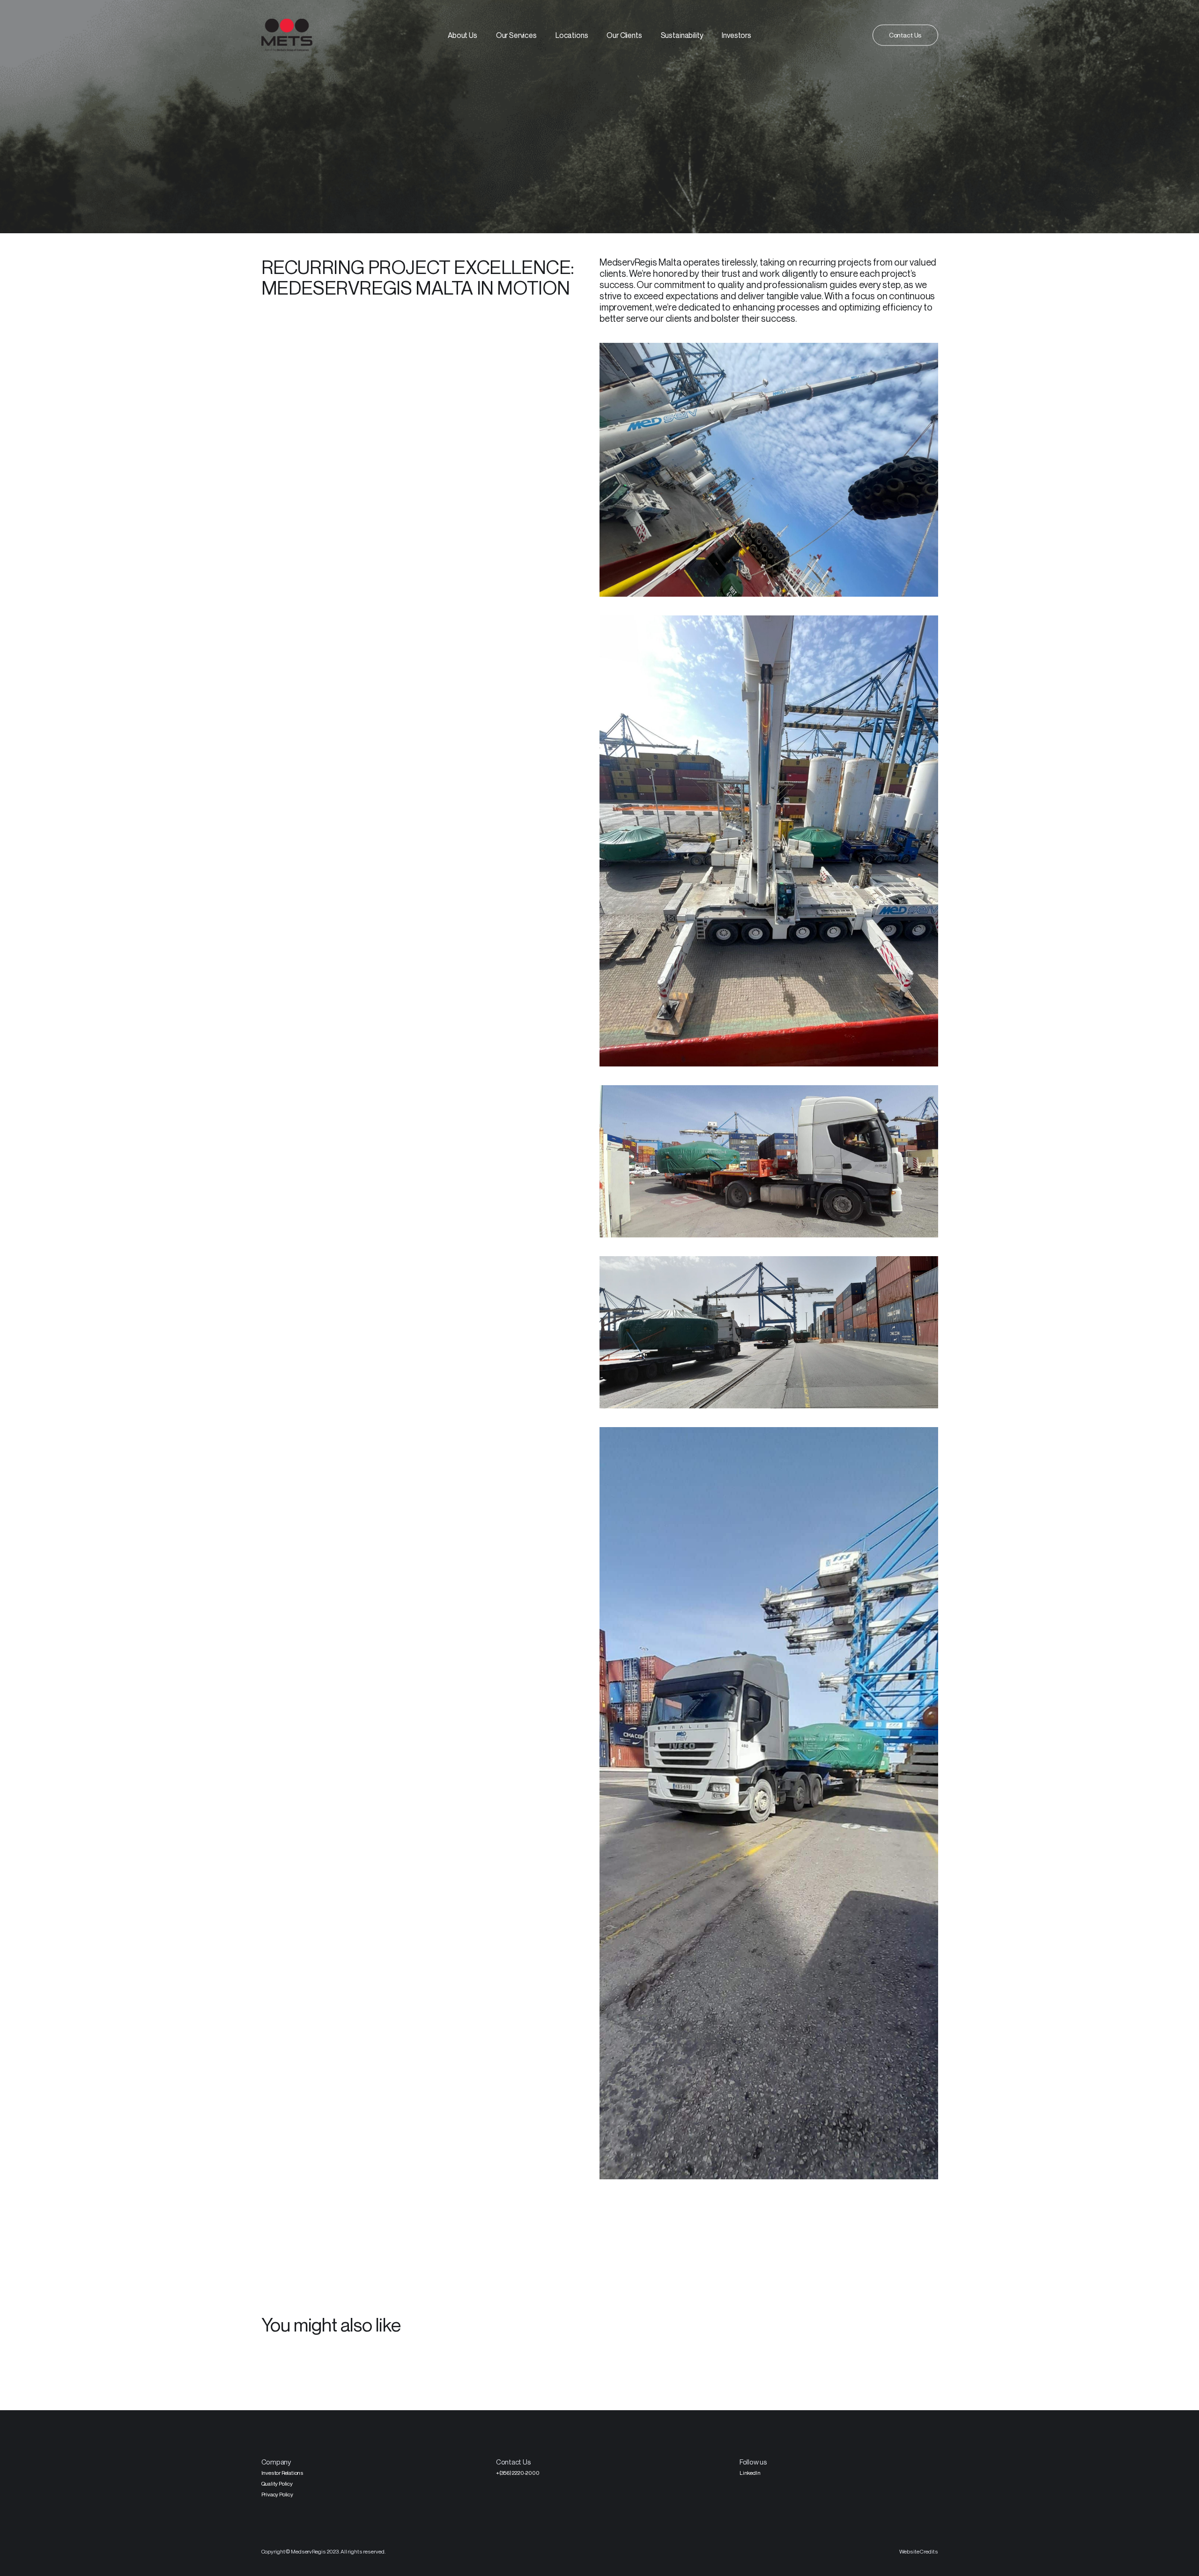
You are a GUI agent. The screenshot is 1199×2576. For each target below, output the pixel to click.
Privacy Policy (277, 2494)
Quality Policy (277, 2483)
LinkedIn (750, 2473)
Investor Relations (282, 2473)
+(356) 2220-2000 (518, 2473)
